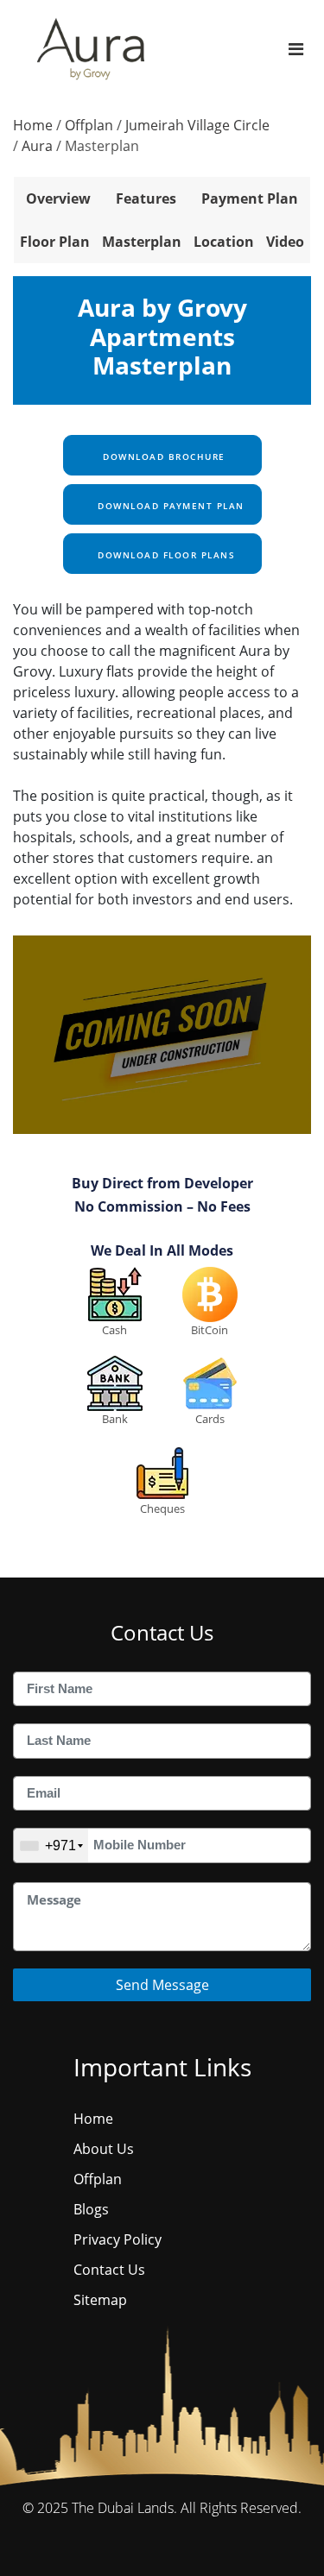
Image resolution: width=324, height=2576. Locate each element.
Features (146, 198)
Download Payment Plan (169, 506)
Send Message (162, 1985)
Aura (37, 146)
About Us (104, 2149)
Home (33, 125)
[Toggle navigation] (296, 49)
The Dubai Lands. (124, 2508)
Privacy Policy (118, 2239)
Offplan (89, 125)
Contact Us (109, 2270)
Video (285, 242)
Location (224, 242)
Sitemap (100, 2300)
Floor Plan (55, 242)
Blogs (91, 2209)
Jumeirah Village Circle (197, 125)
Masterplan (142, 242)
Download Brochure (162, 457)
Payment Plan (250, 198)
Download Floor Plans (165, 555)
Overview (58, 198)
